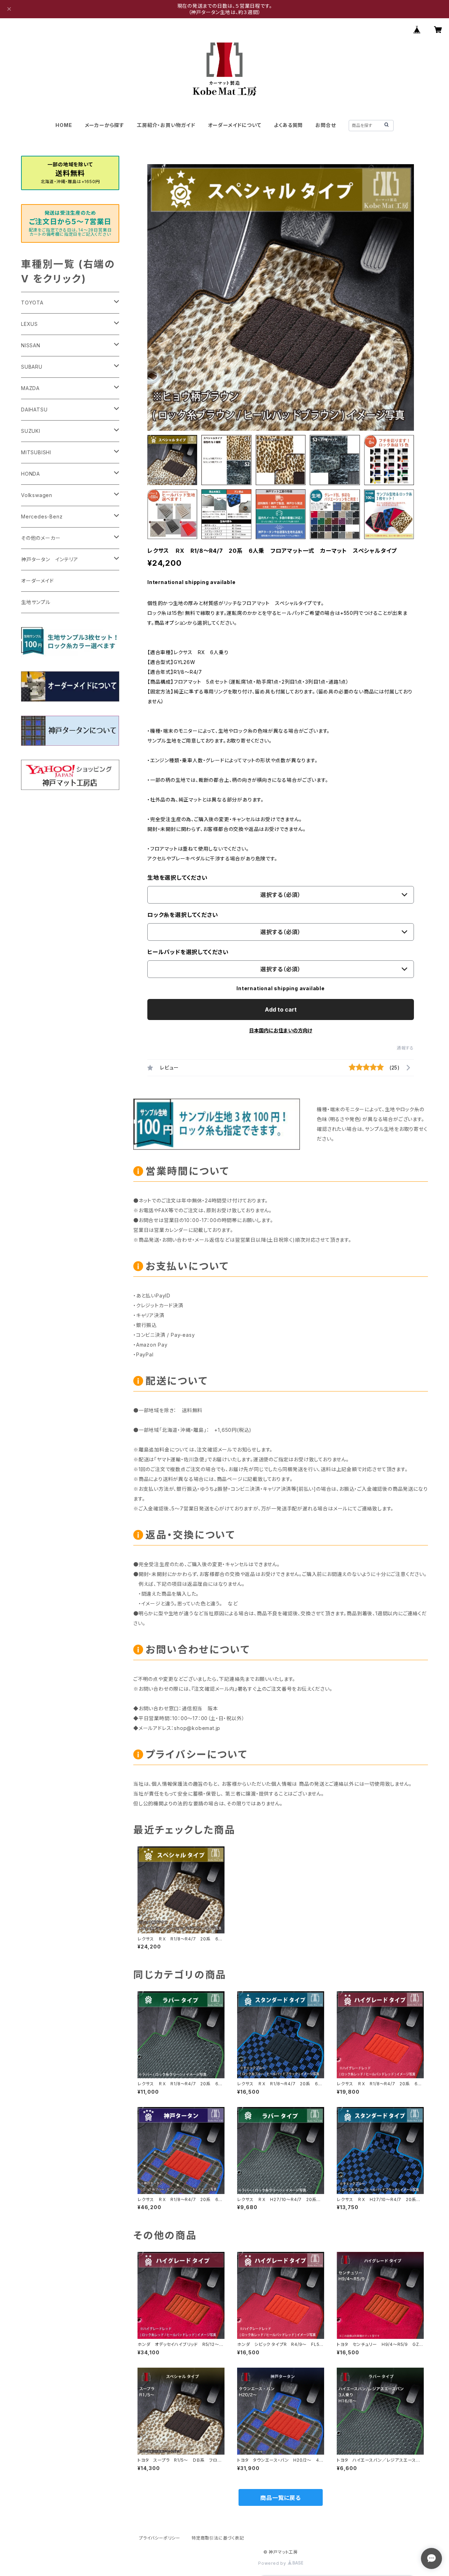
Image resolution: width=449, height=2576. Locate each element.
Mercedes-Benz (42, 516)
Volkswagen (37, 495)
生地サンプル (36, 602)
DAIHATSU (34, 410)
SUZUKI (31, 431)
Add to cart (281, 1009)
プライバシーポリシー (160, 2538)
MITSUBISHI (36, 452)
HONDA (31, 474)
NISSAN (31, 345)
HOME (64, 125)
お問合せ (326, 125)
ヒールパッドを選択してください (188, 952)
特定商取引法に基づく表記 (218, 2538)
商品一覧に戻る (281, 2498)
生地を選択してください (177, 878)
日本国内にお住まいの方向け (281, 1030)
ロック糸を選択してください (183, 915)
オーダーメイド (38, 581)
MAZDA (30, 388)
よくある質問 (289, 125)
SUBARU (32, 367)
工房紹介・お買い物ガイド (166, 125)
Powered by (273, 2563)
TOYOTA (32, 303)
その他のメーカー (41, 538)
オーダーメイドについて (235, 125)
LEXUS (29, 324)
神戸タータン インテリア (50, 559)
